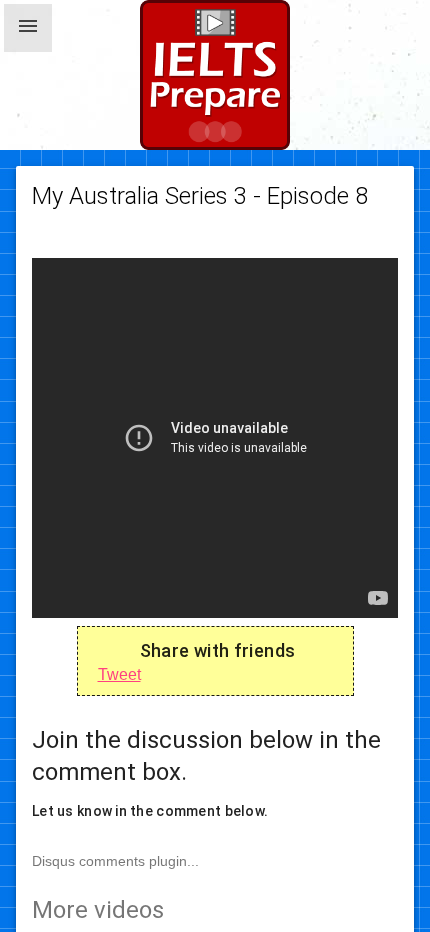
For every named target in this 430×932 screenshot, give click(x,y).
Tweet (119, 674)
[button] (28, 28)
